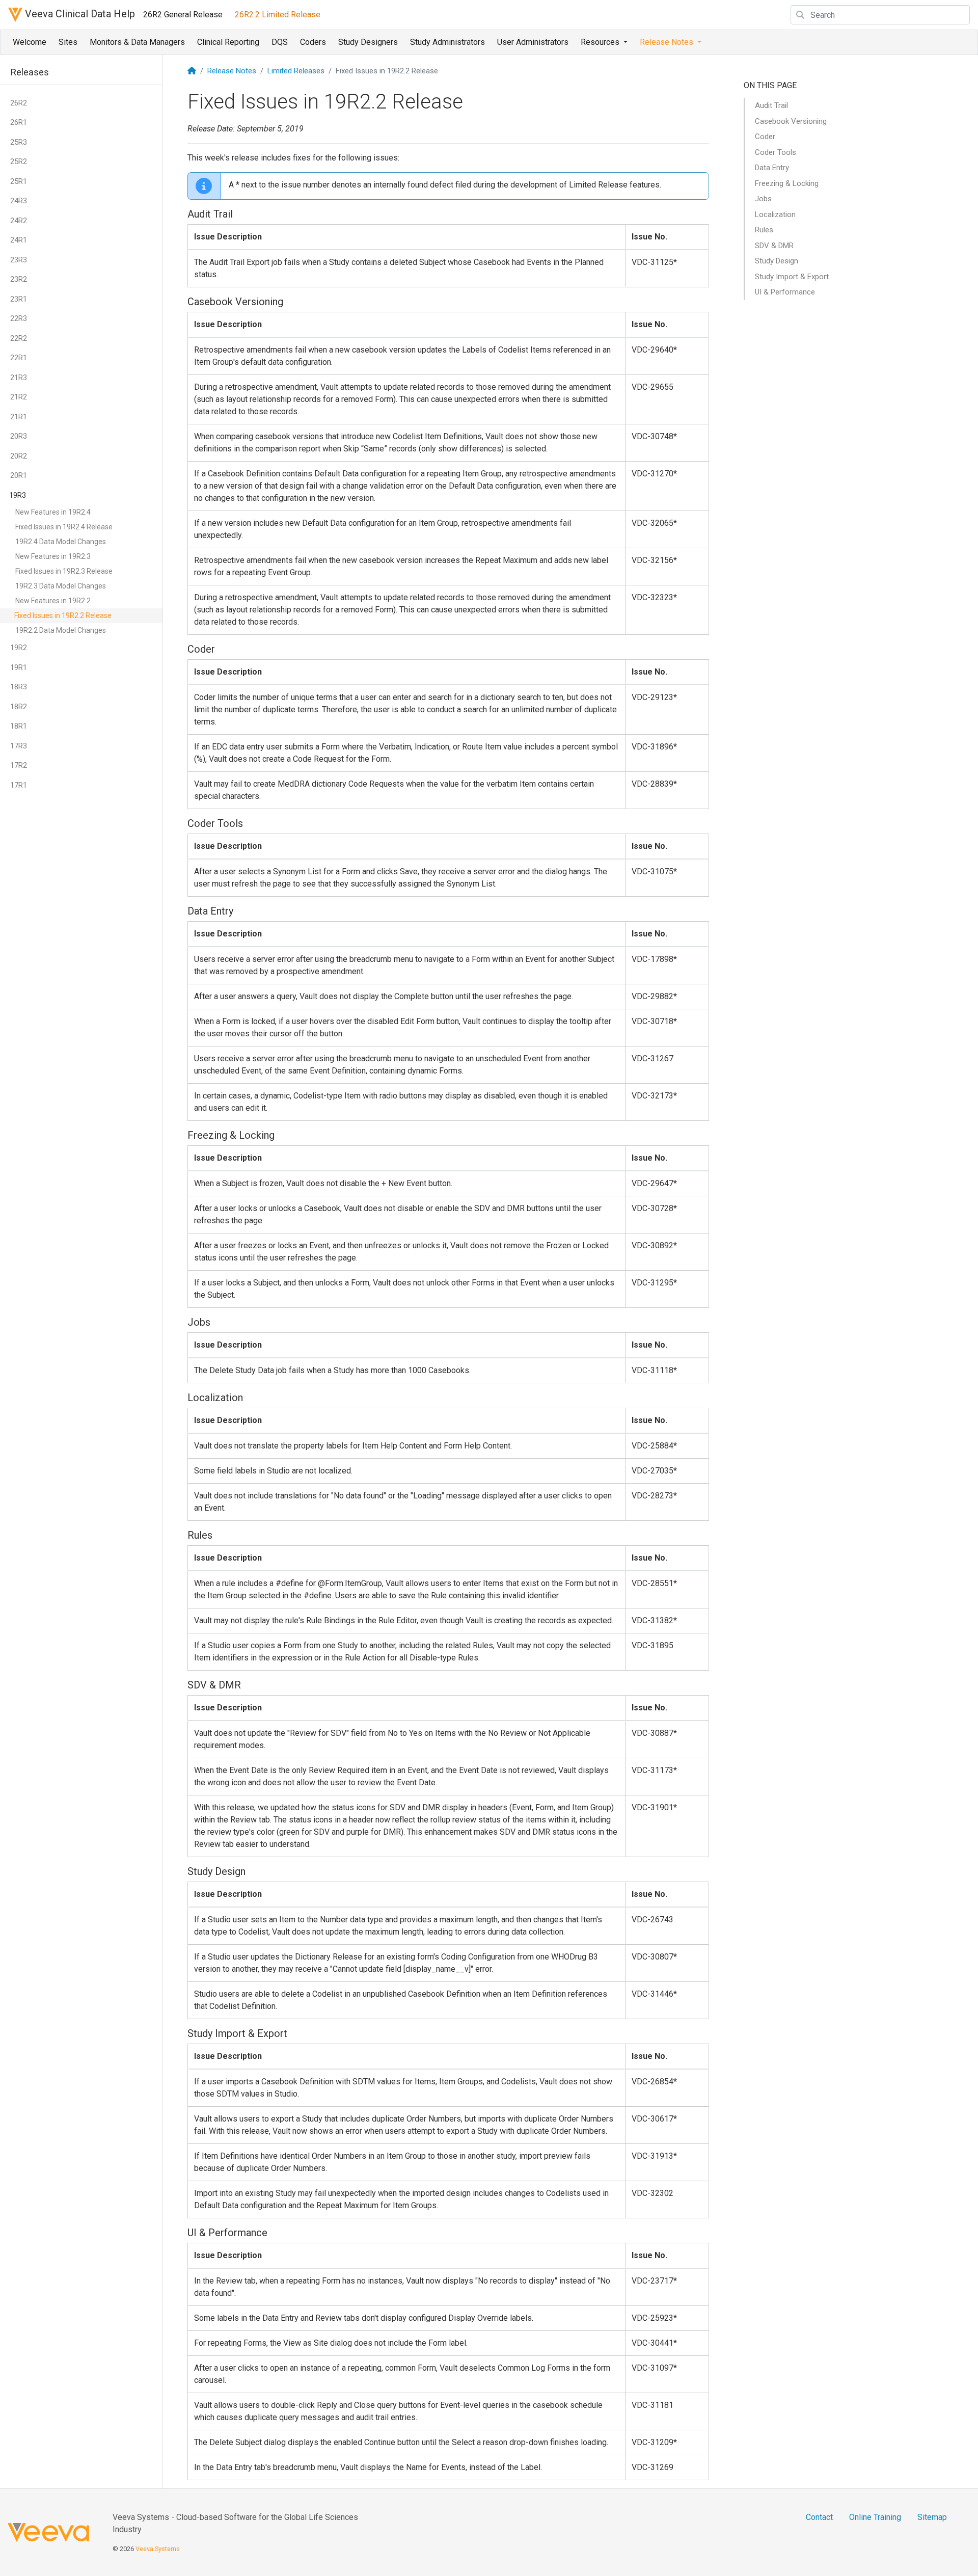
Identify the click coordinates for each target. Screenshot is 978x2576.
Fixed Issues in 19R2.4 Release (64, 527)
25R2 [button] (19, 162)
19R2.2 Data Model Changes (61, 630)
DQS (280, 42)
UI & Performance (785, 292)
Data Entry (772, 168)
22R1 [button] (19, 358)
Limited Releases (296, 71)
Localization (775, 214)
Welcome (30, 42)
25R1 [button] (19, 181)
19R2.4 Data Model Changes (61, 542)
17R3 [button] (19, 746)
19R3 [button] (18, 495)
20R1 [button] (19, 475)
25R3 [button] (19, 142)
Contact (819, 2517)
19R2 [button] (19, 648)
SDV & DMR (774, 246)
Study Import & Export (792, 277)
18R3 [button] (19, 687)
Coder (765, 137)
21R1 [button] (19, 417)
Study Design (777, 261)
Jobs (763, 199)
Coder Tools (776, 152)
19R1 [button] (19, 667)
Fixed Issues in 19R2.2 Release (63, 615)
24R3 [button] (19, 201)
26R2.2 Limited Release (278, 15)
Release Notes (232, 71)
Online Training (875, 2517)
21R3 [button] (19, 378)
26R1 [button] (19, 122)
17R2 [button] (19, 765)
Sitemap (932, 2517)
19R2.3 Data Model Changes (61, 586)
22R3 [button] (19, 318)
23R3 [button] (19, 260)
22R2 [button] (19, 338)
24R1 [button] (19, 240)
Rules (764, 230)
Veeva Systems (158, 2549)
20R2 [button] (19, 456)
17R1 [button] (19, 785)
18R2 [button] (19, 707)
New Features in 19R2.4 (53, 512)
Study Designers (368, 42)
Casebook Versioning (791, 121)
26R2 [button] (19, 103)
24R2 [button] (19, 221)
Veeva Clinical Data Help (79, 14)
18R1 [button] (19, 726)
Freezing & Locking (787, 183)
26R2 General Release (183, 15)
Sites (68, 42)
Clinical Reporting (228, 42)
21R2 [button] (19, 397)
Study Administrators (447, 42)
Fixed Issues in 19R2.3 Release (64, 571)
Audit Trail (771, 105)
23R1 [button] (19, 299)
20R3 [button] (19, 436)
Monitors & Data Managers (137, 42)
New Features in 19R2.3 (53, 556)
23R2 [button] (19, 279)
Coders (313, 42)
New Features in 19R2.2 (53, 601)
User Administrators (533, 42)
